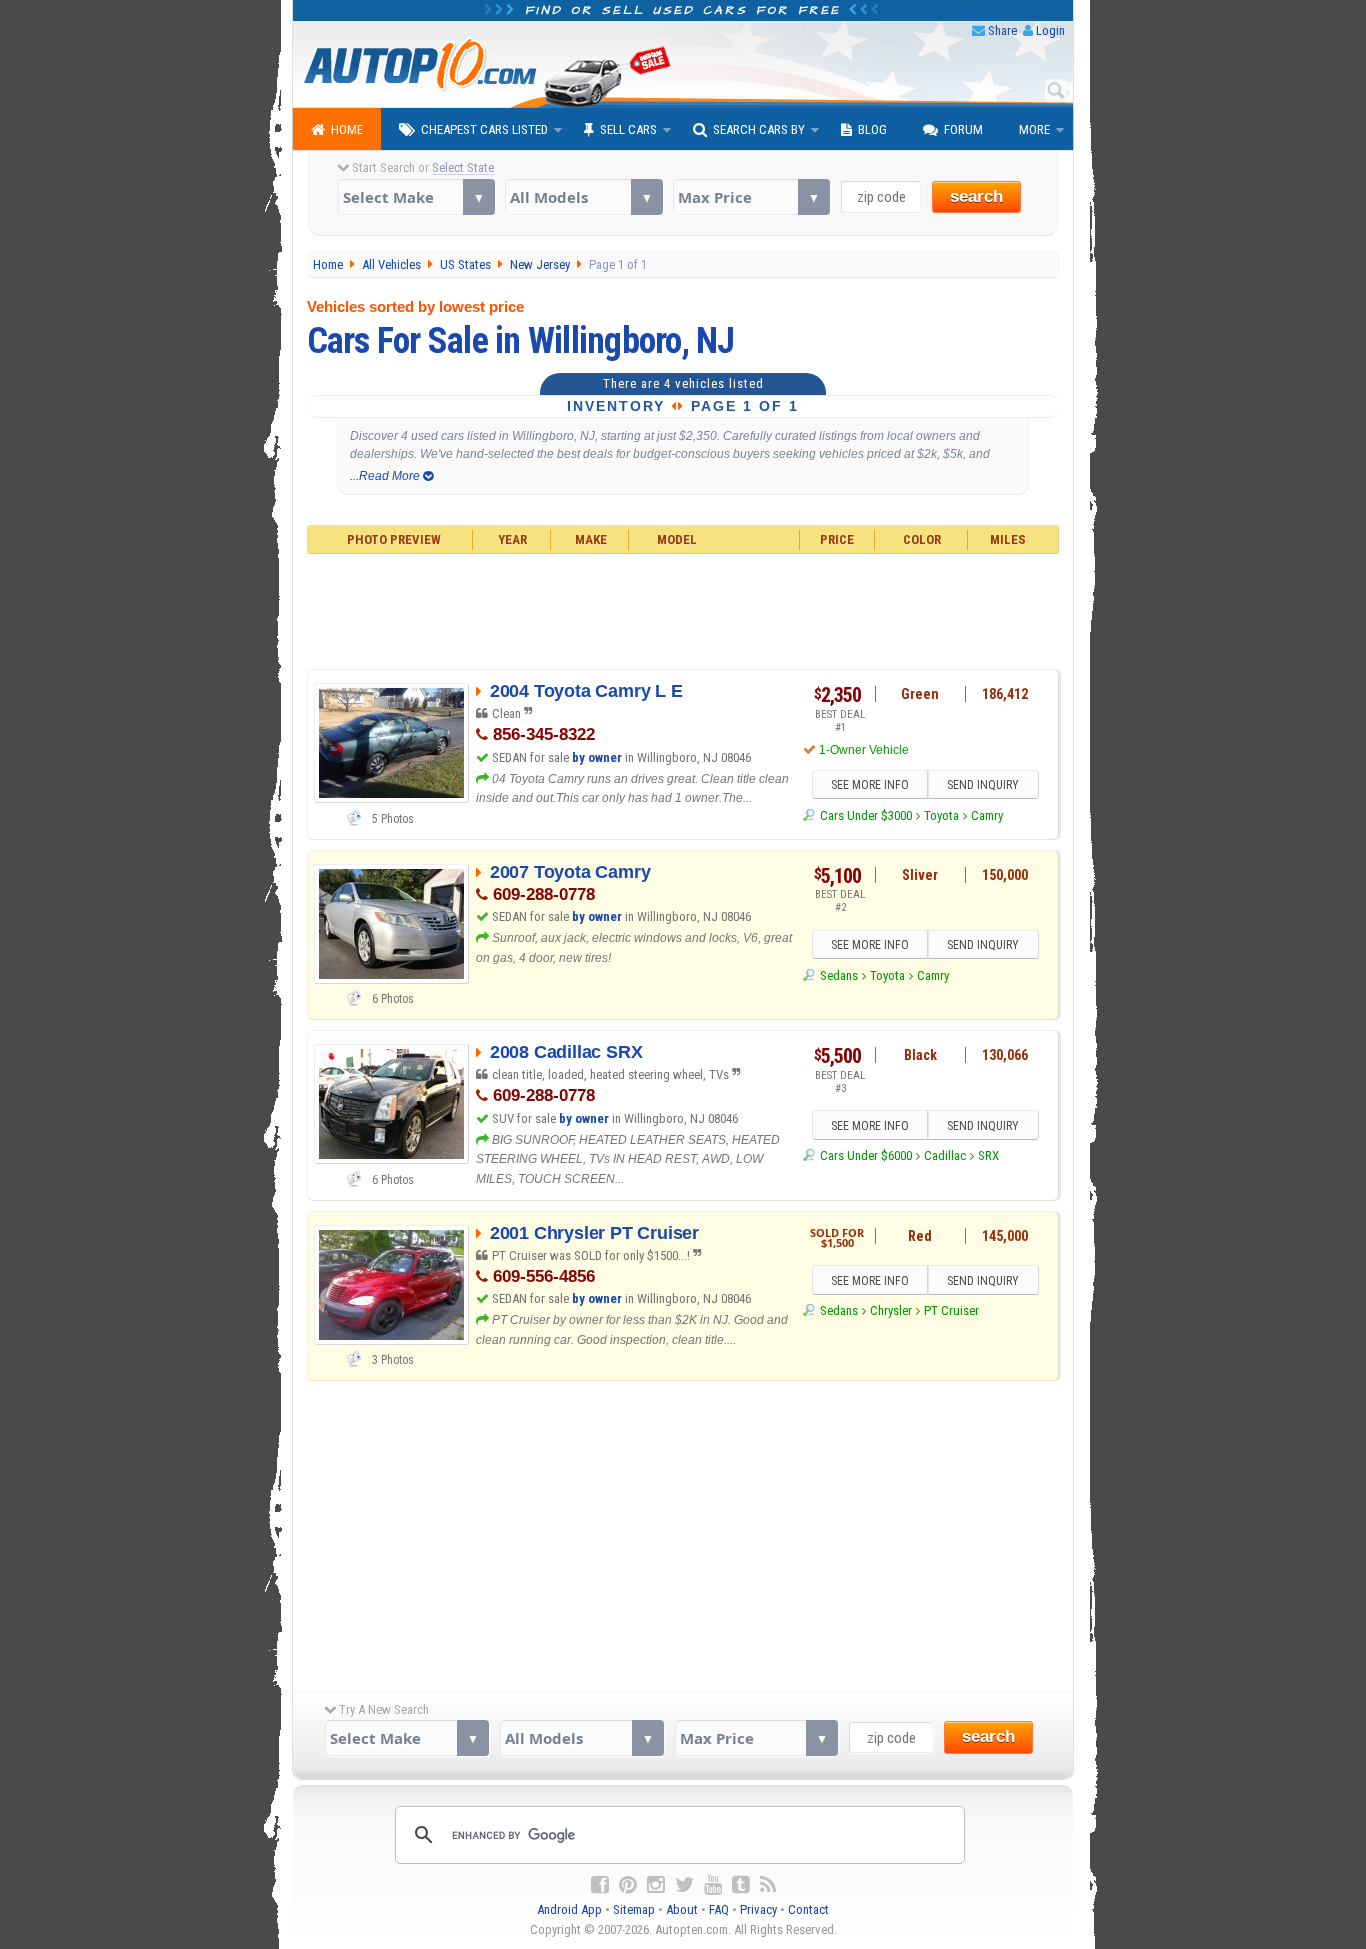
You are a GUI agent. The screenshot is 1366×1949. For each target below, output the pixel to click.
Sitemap (634, 1909)
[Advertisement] (683, 609)
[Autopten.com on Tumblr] (741, 1885)
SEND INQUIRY (983, 785)
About (682, 1909)
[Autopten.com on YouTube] (713, 1885)
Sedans (838, 975)
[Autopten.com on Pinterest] (628, 1885)
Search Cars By (759, 129)
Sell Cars (628, 129)
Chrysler (891, 1310)
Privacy (758, 1909)
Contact (808, 1909)
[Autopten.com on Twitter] (684, 1885)
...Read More (386, 476)
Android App (569, 1909)
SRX (988, 1155)
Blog (872, 129)
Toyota (941, 815)
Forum (963, 129)
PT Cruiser (951, 1310)
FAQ (719, 1909)
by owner (597, 757)
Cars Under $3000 (865, 815)
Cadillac (945, 1155)
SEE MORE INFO (870, 785)
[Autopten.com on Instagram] (656, 1885)
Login (1050, 30)
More (1034, 129)
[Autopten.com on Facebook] (600, 1885)
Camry (987, 815)
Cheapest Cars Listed (484, 129)
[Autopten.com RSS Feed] (768, 1885)
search (976, 196)
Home (347, 129)
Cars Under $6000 (865, 1155)
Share (1002, 30)
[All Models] (583, 197)
